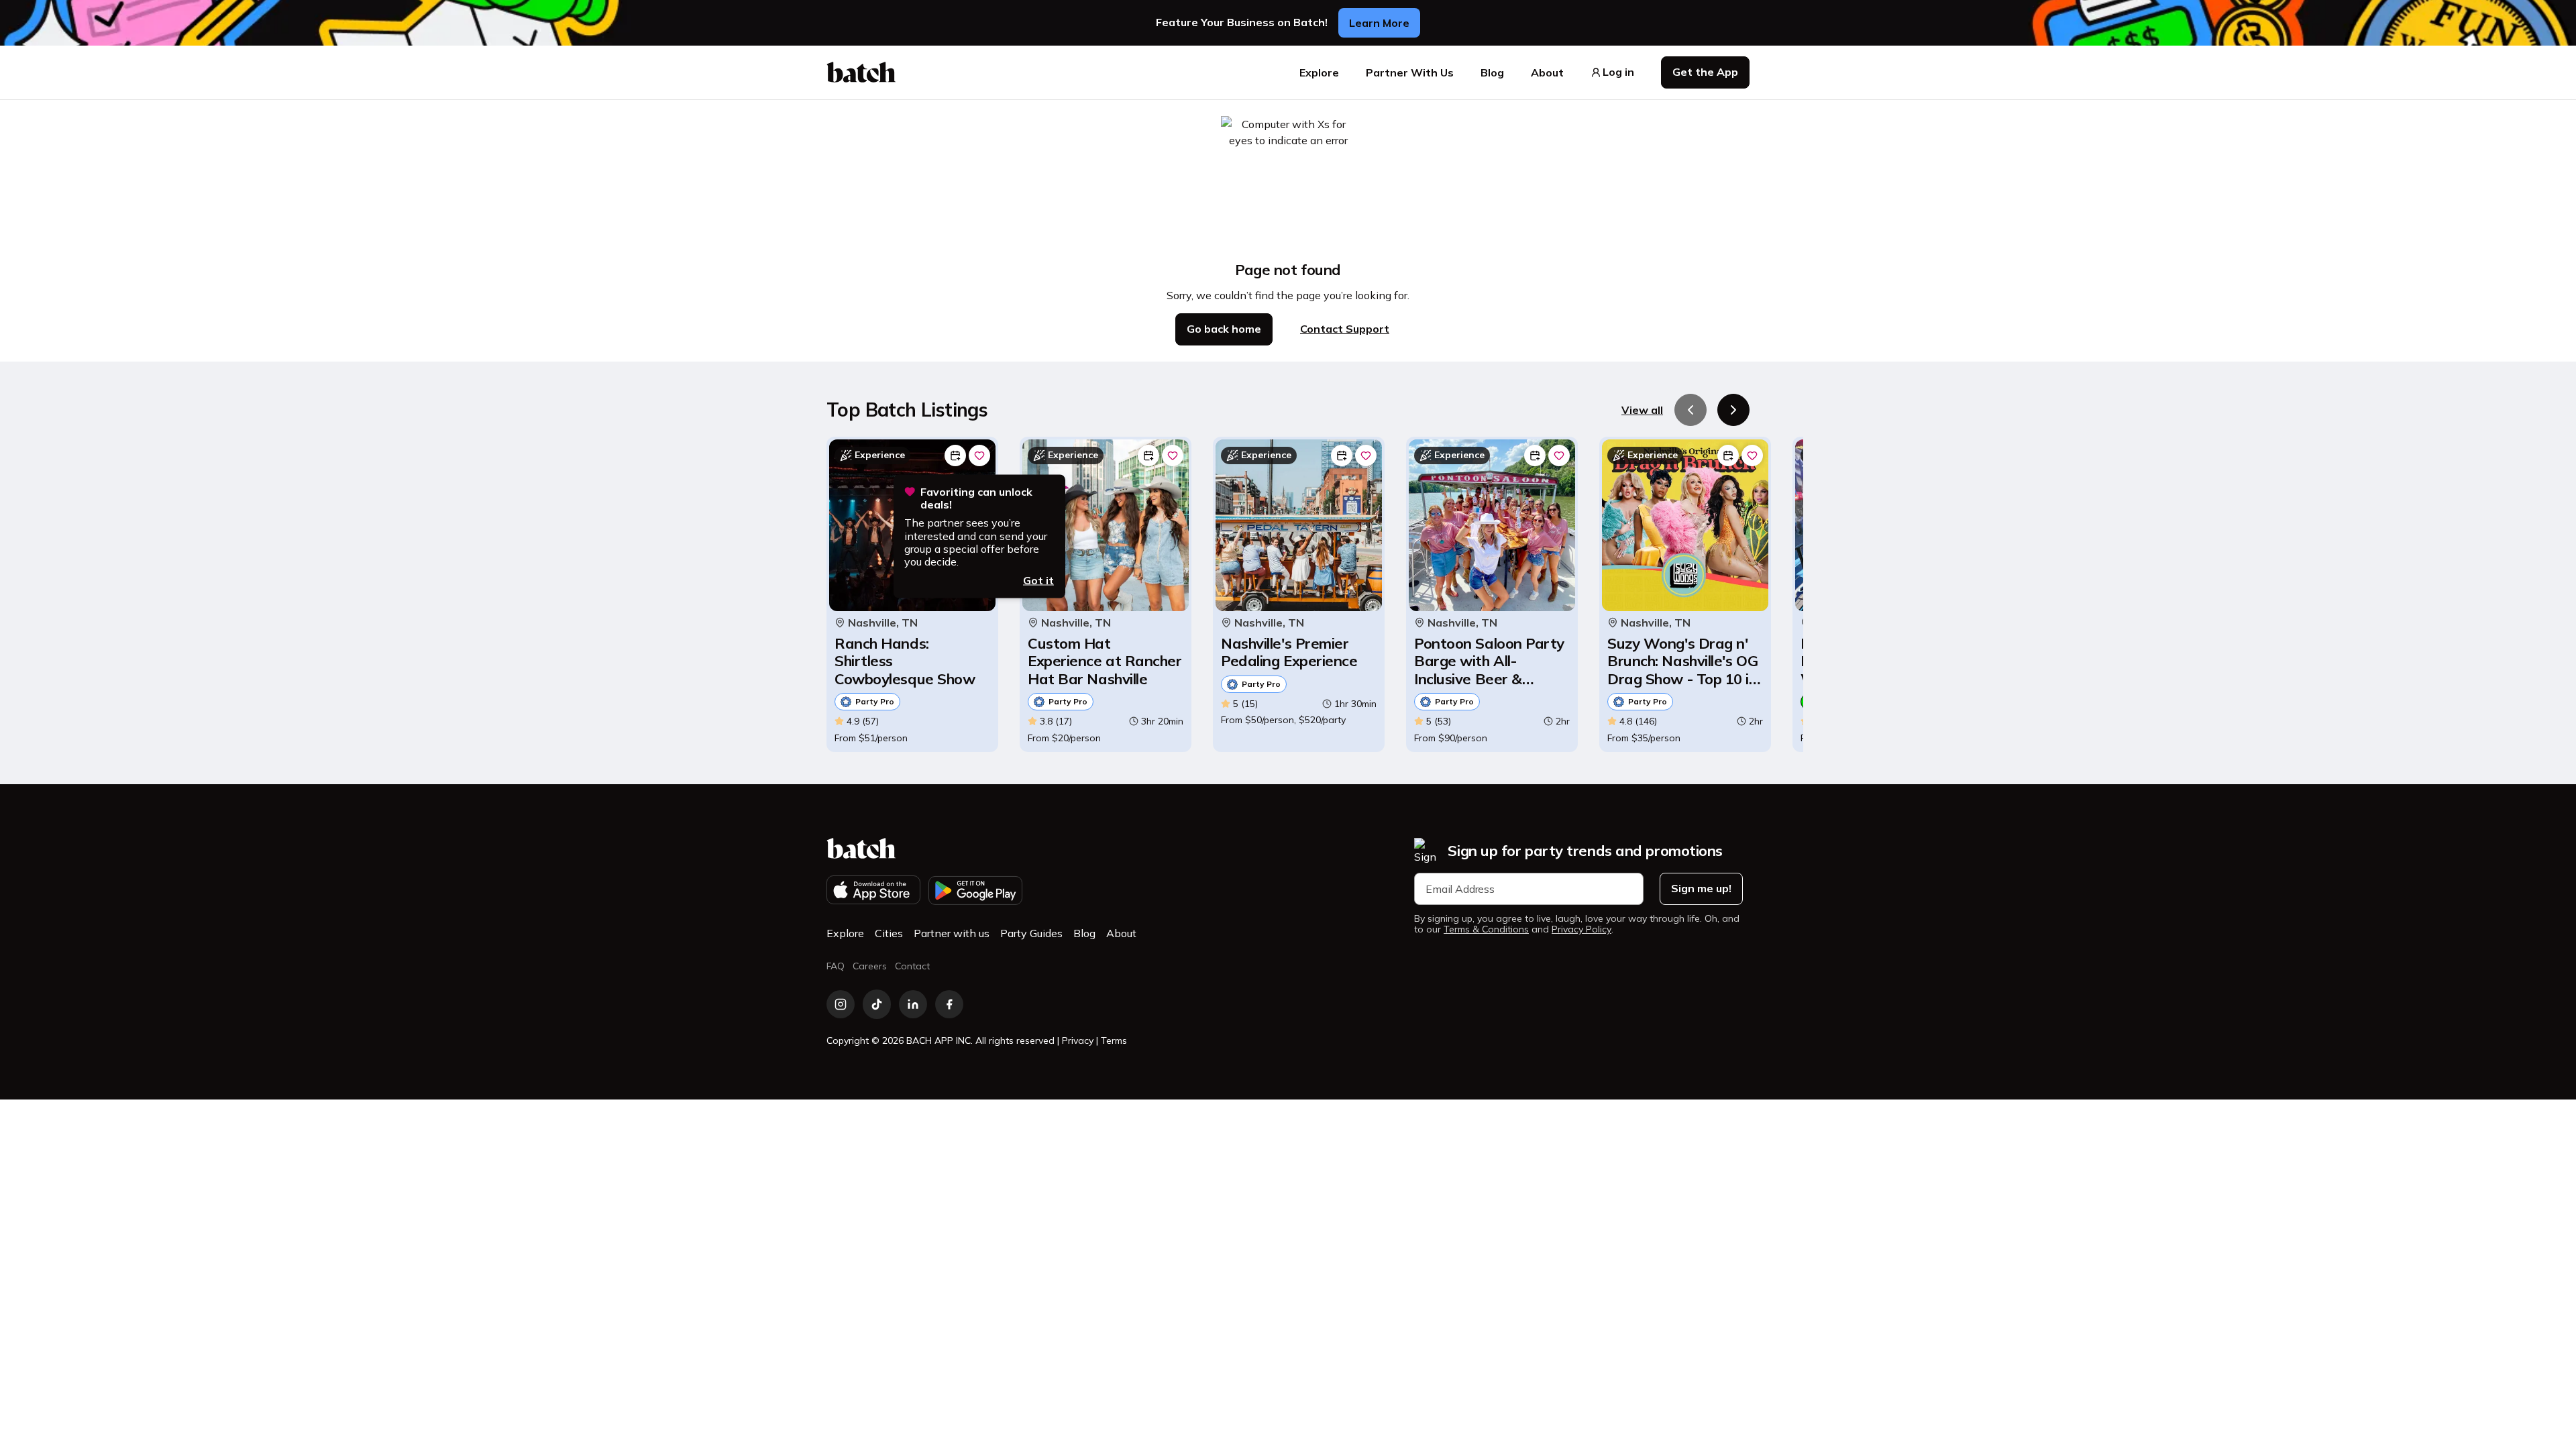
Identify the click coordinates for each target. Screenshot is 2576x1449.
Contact (912, 966)
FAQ (836, 966)
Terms (1114, 1040)
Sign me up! (1701, 888)
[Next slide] (1733, 410)
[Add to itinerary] (955, 455)
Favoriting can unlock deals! (976, 498)
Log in (1618, 72)
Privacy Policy (1581, 929)
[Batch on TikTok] (877, 1004)
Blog (1492, 72)
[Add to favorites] (979, 455)
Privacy (1078, 1040)
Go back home (1224, 329)
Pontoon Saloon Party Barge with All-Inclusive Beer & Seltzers (1489, 661)
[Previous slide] (1690, 410)
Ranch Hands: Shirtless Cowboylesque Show (905, 661)
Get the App (1705, 72)
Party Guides (1031, 933)
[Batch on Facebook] (949, 1004)
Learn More (1379, 23)
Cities (889, 933)
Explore (1319, 72)
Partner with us (952, 933)
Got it (1038, 580)
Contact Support (1345, 329)
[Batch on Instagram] (841, 1004)
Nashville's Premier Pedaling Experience (1289, 652)
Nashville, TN (883, 623)
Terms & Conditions (1486, 929)
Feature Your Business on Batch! (1242, 22)
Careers (870, 966)
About (1547, 72)
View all (1642, 410)
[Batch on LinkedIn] (913, 1004)
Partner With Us (1410, 72)
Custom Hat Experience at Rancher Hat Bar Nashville (1105, 661)
